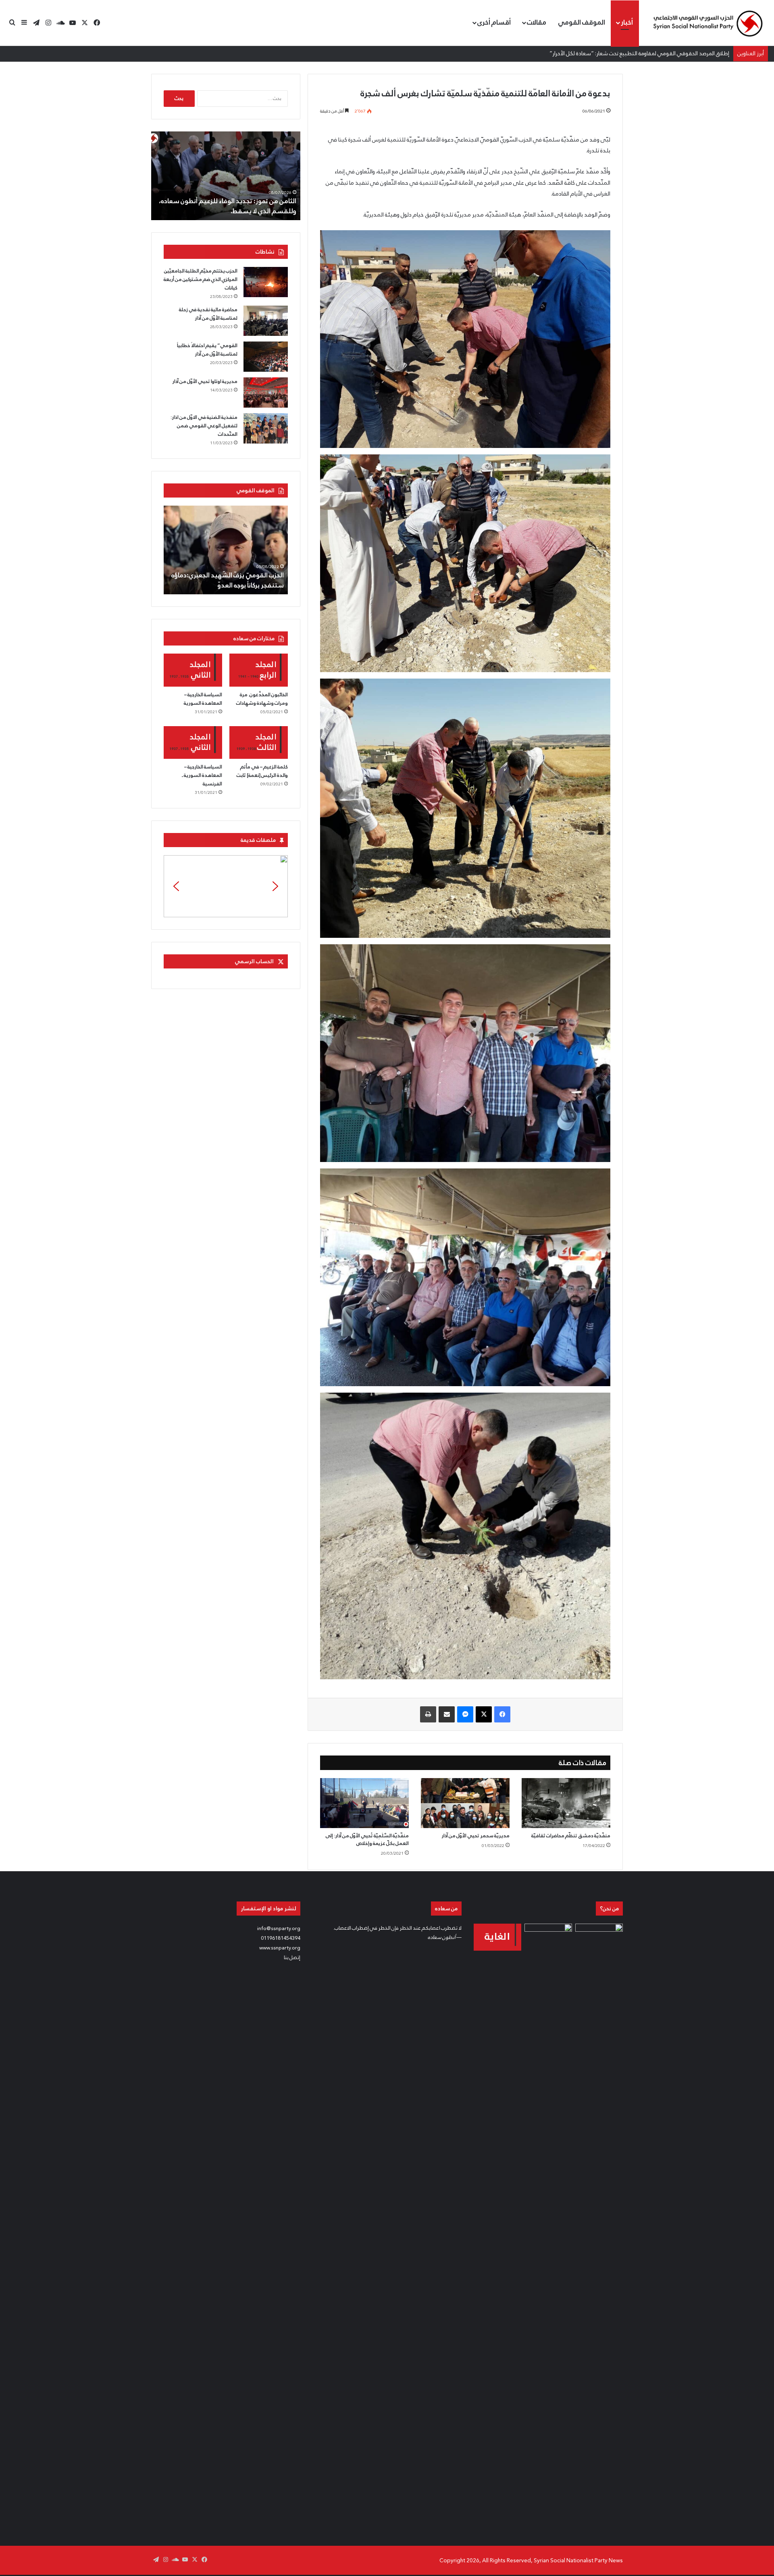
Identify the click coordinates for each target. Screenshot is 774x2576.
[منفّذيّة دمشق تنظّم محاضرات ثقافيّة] (566, 1803)
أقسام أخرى (494, 22)
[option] (226, 176)
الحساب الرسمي (254, 961)
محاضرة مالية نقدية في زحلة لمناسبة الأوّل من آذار (208, 314)
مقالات (537, 22)
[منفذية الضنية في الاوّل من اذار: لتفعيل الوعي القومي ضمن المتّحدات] (266, 428)
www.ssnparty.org (280, 1948)
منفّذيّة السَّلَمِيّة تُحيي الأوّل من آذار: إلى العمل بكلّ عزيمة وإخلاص (367, 1840)
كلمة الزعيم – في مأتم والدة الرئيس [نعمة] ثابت (262, 771)
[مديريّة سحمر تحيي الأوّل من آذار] (465, 1803)
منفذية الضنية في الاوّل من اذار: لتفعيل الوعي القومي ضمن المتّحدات (204, 426)
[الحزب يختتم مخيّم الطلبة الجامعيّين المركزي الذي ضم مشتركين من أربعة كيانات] (266, 282)
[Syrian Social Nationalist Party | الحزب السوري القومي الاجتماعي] (707, 23)
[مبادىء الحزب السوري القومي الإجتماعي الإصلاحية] (599, 2226)
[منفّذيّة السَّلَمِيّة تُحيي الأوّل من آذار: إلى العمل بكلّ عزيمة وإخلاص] (364, 1803)
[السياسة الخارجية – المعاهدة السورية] (193, 670)
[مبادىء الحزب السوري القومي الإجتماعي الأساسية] (548, 2226)
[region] (226, 886)
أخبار (627, 22)
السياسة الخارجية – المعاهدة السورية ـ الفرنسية (202, 775)
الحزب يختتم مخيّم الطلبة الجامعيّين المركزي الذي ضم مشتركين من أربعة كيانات (201, 279)
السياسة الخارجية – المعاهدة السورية (203, 699)
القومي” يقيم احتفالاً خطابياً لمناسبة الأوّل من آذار (207, 350)
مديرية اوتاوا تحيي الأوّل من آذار (205, 381)
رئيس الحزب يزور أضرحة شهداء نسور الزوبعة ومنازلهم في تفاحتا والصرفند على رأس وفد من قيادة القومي (232, 201)
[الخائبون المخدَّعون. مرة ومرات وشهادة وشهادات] (259, 670)
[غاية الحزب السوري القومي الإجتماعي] (497, 1937)
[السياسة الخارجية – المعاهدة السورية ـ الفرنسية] (193, 743)
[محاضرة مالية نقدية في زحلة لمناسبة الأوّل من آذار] (266, 321)
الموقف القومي (582, 22)
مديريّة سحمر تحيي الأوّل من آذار (475, 1836)
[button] (226, 886)
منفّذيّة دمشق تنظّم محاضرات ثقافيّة (571, 1836)
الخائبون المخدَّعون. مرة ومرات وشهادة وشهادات (262, 699)
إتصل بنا (292, 1958)
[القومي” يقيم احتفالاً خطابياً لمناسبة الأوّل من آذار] (266, 357)
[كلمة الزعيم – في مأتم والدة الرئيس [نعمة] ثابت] (259, 743)
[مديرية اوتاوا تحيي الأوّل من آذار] (266, 393)
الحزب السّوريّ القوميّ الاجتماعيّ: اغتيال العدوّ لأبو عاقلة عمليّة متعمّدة (230, 580)
